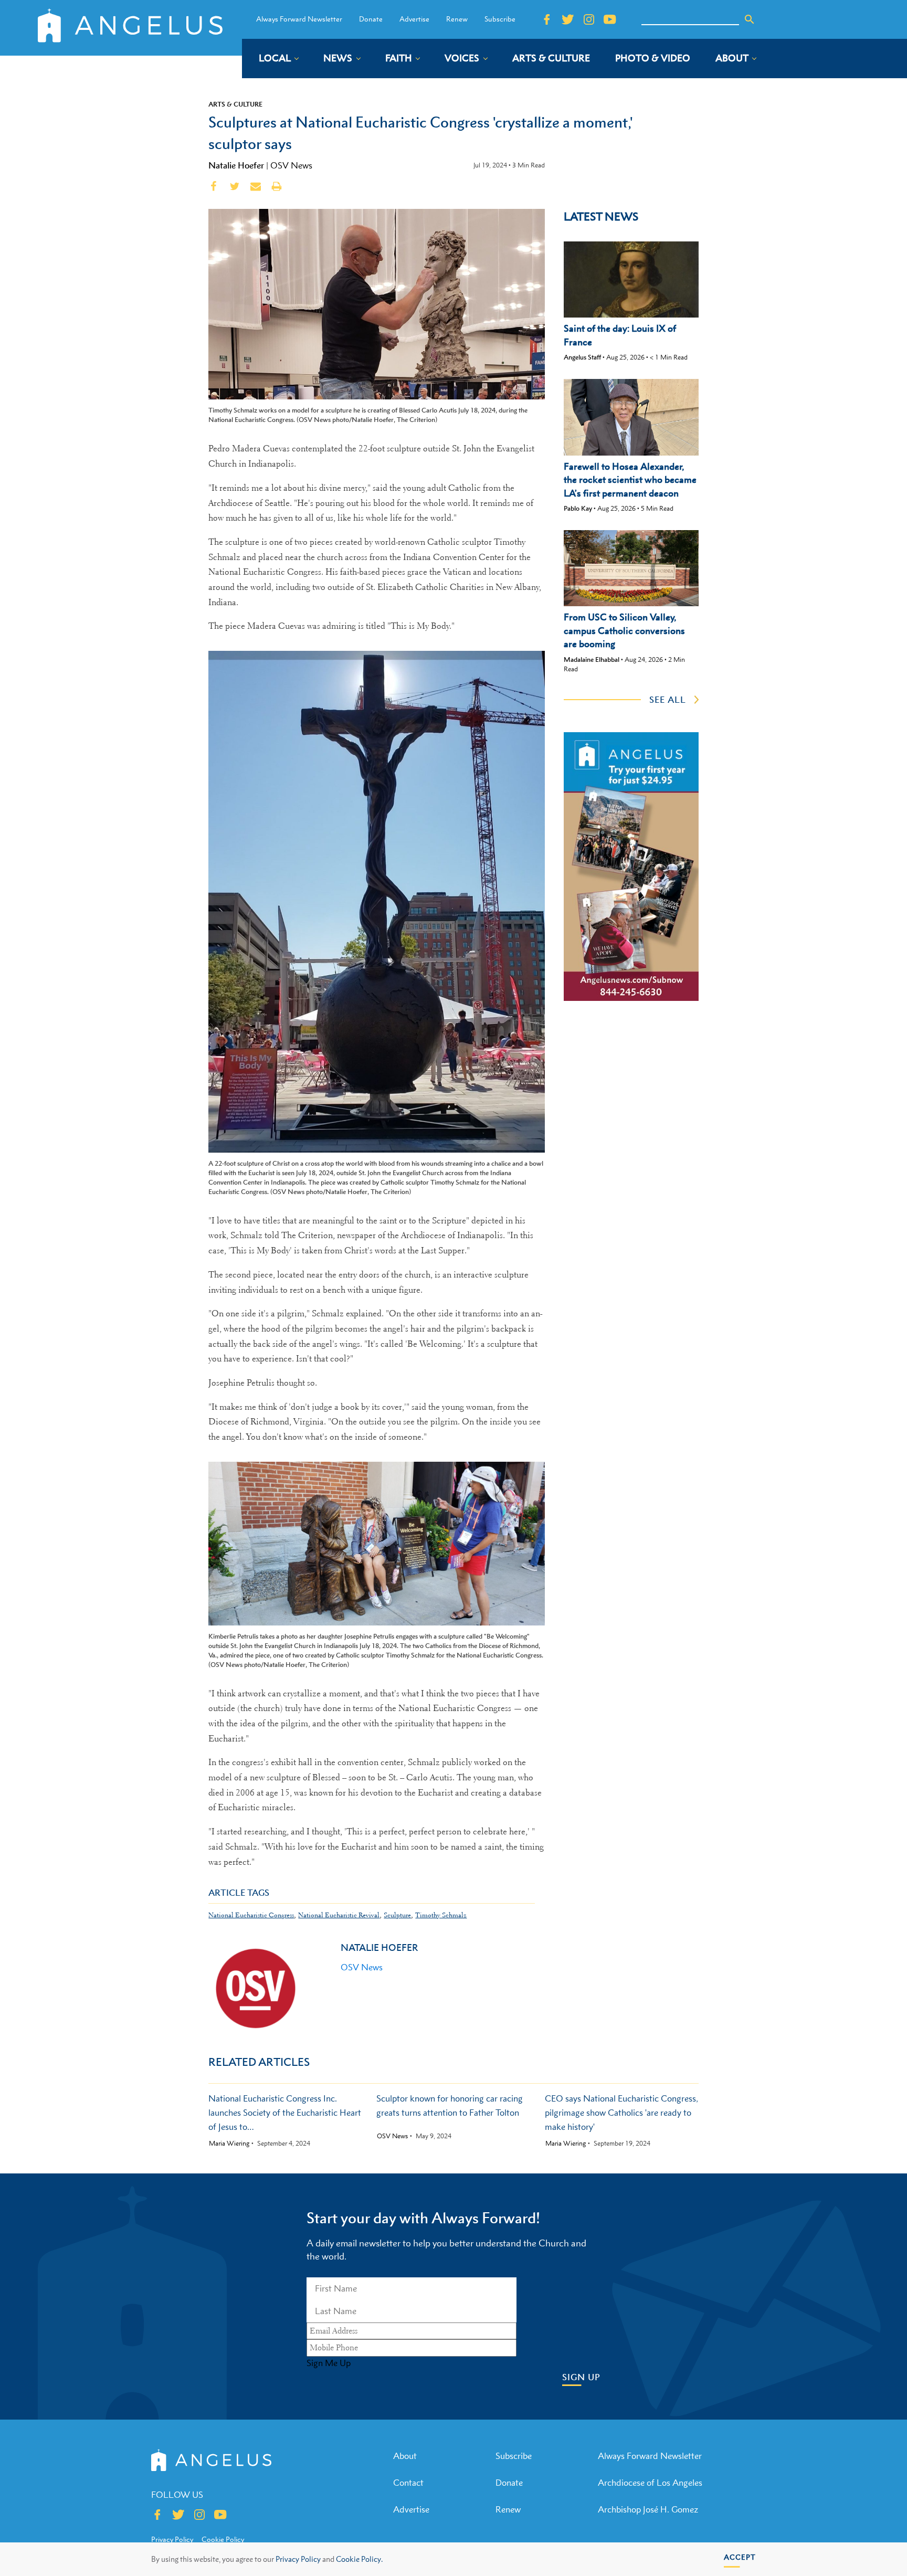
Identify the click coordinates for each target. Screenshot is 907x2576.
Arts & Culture (235, 104)
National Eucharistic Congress (251, 1915)
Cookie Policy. (359, 2559)
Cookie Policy (223, 2539)
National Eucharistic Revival (339, 1915)
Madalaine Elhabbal (592, 659)
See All (668, 700)
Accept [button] (740, 2557)
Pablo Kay (578, 508)
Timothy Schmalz (441, 1915)
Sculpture (397, 1915)
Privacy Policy (298, 2559)
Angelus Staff (582, 357)
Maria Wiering (229, 2144)
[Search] (750, 19)
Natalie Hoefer (236, 165)
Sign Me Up (329, 2363)
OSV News (291, 165)
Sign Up (581, 2377)
